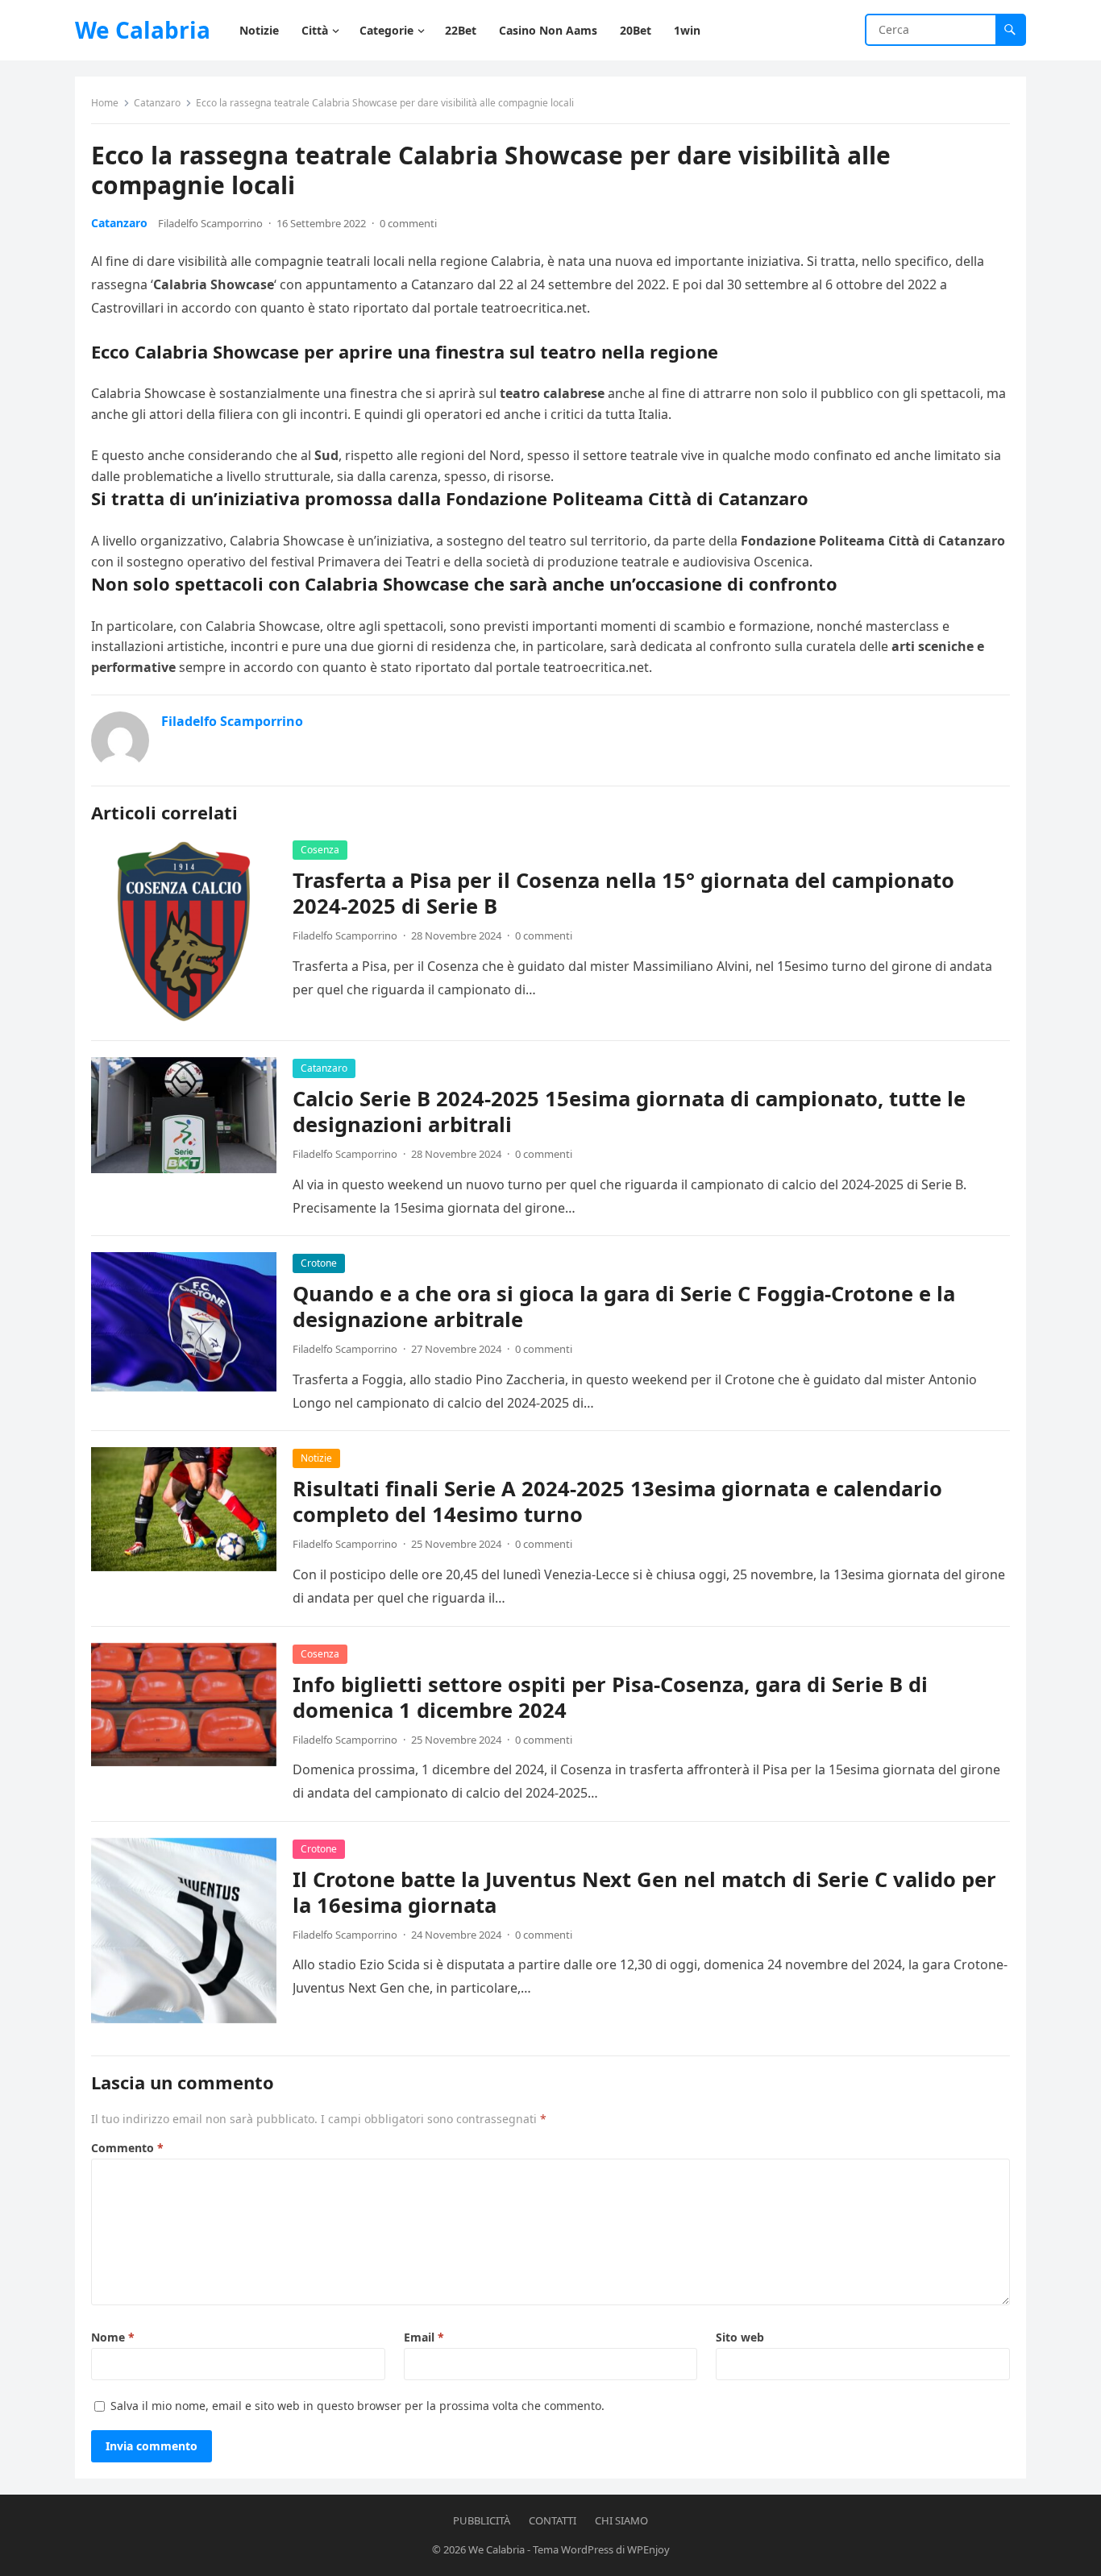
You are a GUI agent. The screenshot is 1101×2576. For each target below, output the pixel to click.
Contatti (553, 2520)
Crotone (319, 1263)
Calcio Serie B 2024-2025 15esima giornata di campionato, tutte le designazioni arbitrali (629, 1112)
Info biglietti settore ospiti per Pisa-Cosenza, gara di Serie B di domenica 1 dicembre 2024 (610, 1697)
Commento (127, 2148)
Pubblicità (482, 2520)
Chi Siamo (621, 2520)
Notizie (316, 1458)
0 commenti (408, 223)
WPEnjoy (648, 2549)
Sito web (740, 2337)
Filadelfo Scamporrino (210, 223)
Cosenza (320, 850)
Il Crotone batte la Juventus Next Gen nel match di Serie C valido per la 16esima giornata (644, 1892)
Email (424, 2337)
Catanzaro (157, 103)
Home (105, 103)
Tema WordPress (573, 2549)
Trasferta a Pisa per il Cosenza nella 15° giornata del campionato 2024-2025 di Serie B (623, 893)
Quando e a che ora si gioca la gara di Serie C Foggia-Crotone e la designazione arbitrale (624, 1307)
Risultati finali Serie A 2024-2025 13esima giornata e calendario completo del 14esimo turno (617, 1502)
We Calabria (143, 30)
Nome (113, 2337)
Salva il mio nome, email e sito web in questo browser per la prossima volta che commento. (357, 2406)
